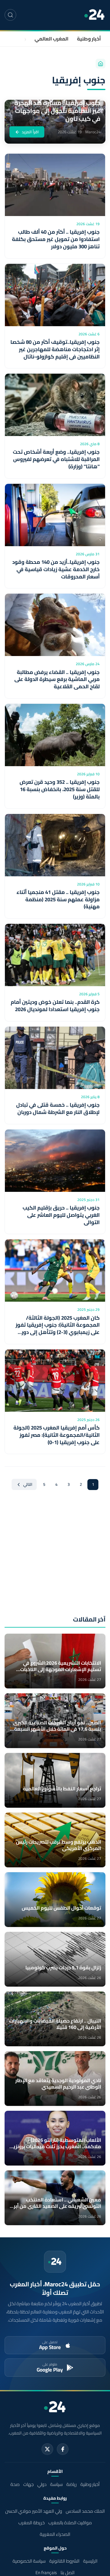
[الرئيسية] (101, 64)
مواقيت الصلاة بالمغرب (70, 2523)
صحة (15, 2484)
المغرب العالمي (51, 39)
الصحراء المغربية (55, 2534)
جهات (20, 39)
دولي (42, 2484)
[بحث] (10, 15)
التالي (28, 1484)
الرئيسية (90, 2561)
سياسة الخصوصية (29, 2561)
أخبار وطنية (89, 39)
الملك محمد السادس (85, 2511)
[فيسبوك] (63, 2449)
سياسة (56, 2484)
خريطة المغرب (31, 2523)
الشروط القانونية (64, 2561)
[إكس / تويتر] (47, 2449)
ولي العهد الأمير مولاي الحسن (34, 2511)
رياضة (71, 2484)
